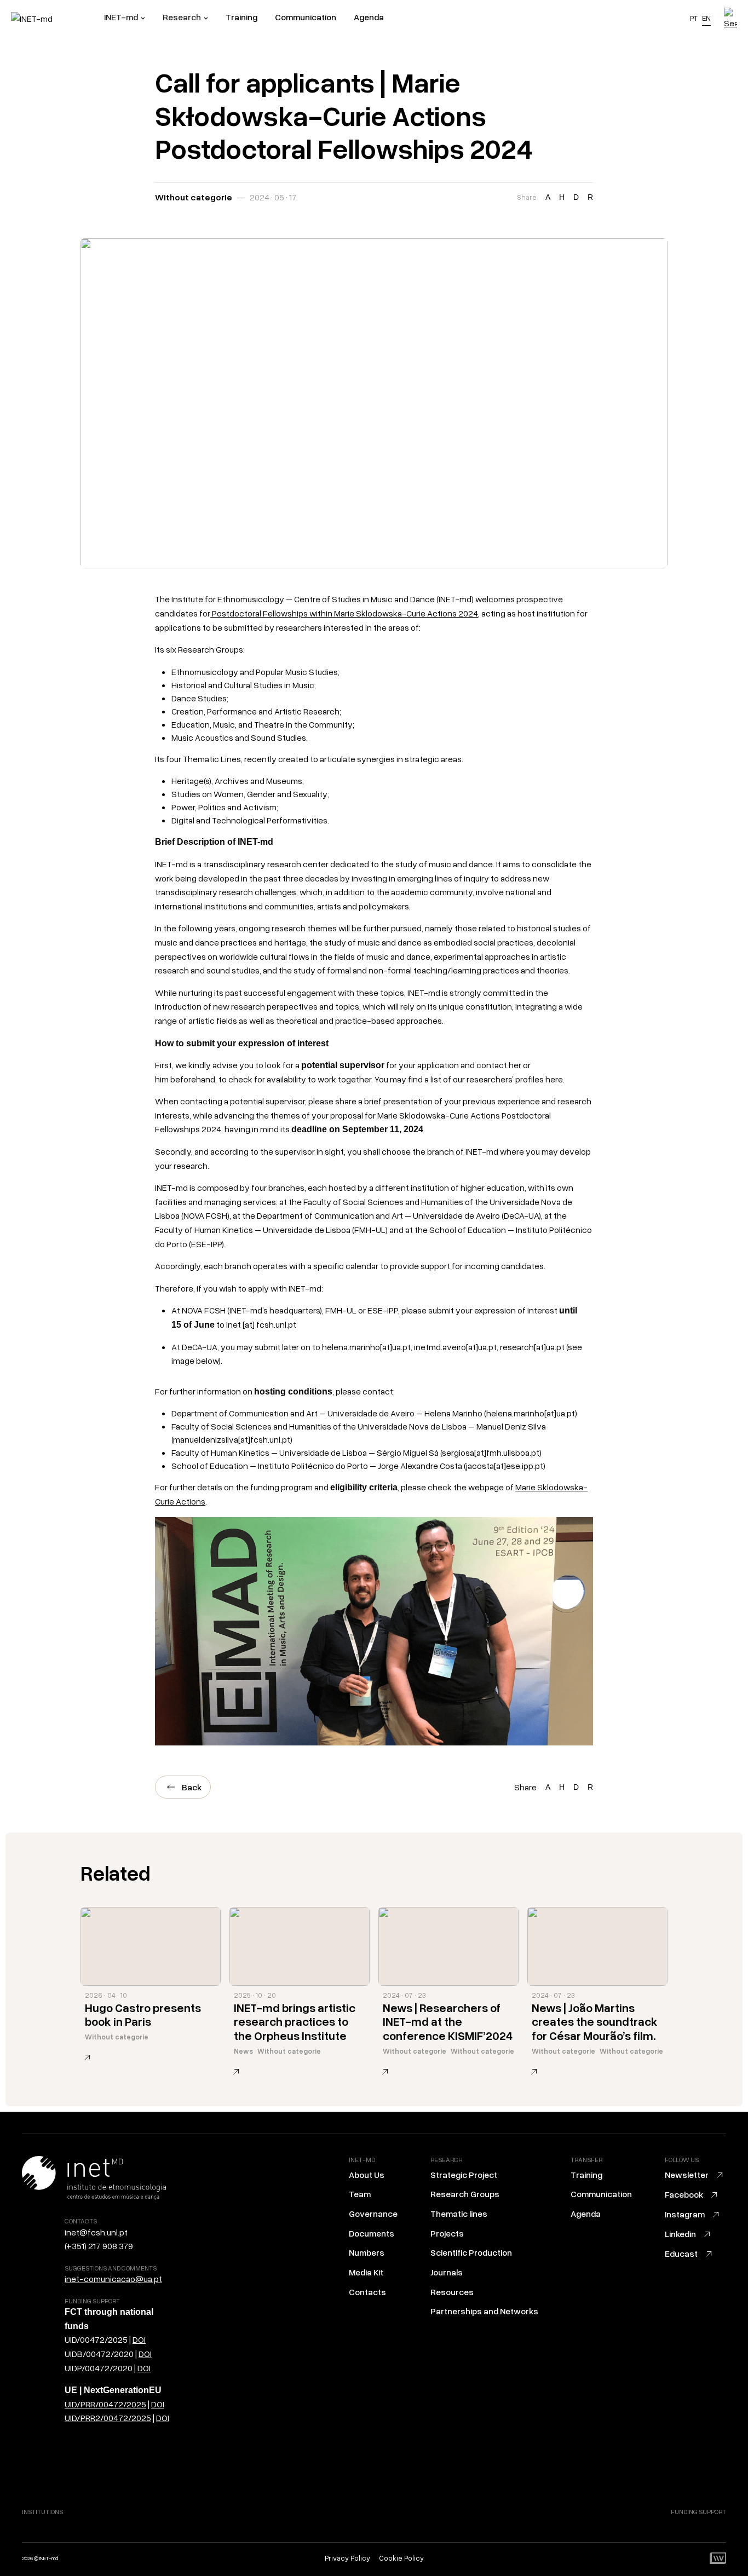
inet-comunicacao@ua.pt (113, 2279)
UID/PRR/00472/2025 (105, 2404)
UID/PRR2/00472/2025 (108, 2418)
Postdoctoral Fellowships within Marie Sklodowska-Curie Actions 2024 (344, 613)
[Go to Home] (57, 19)
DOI (139, 2339)
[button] (125, 19)
